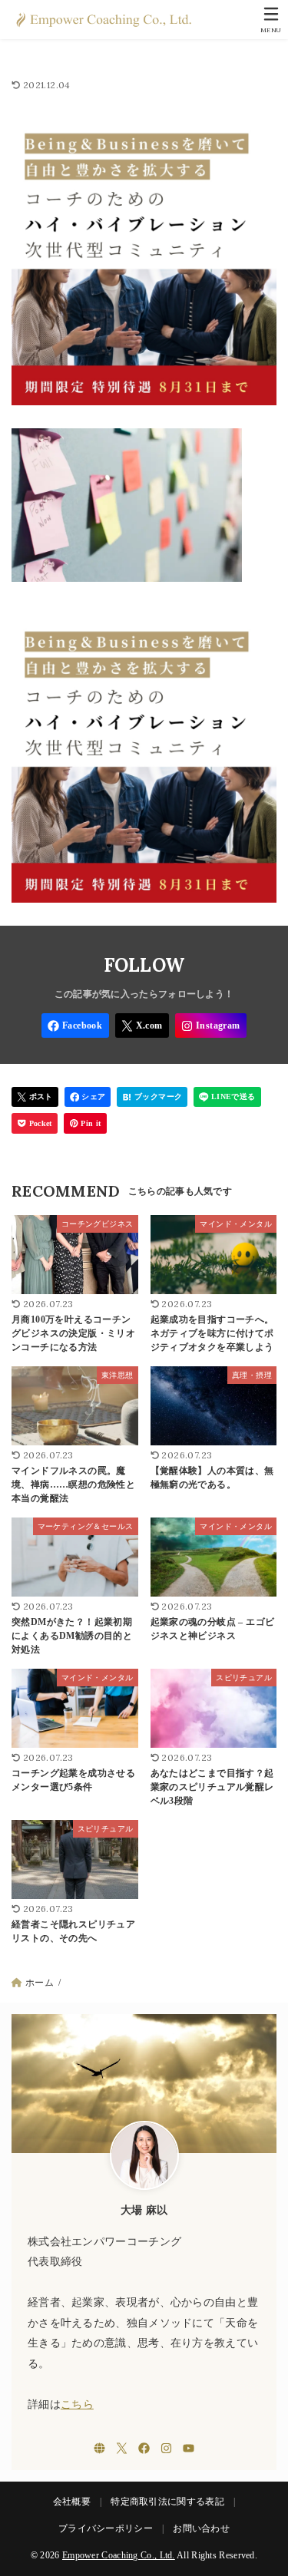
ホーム (40, 1983)
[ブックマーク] (152, 1097)
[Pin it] (85, 1123)
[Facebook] (75, 1025)
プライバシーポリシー (106, 2528)
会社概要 (72, 2502)
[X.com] (142, 1025)
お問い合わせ (201, 2528)
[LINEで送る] (227, 1097)
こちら (77, 2404)
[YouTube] (189, 2448)
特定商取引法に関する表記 (167, 2502)
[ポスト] (35, 1097)
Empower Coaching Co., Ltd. (119, 2555)
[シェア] (88, 1097)
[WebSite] (99, 2448)
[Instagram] (211, 1025)
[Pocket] (35, 1123)
